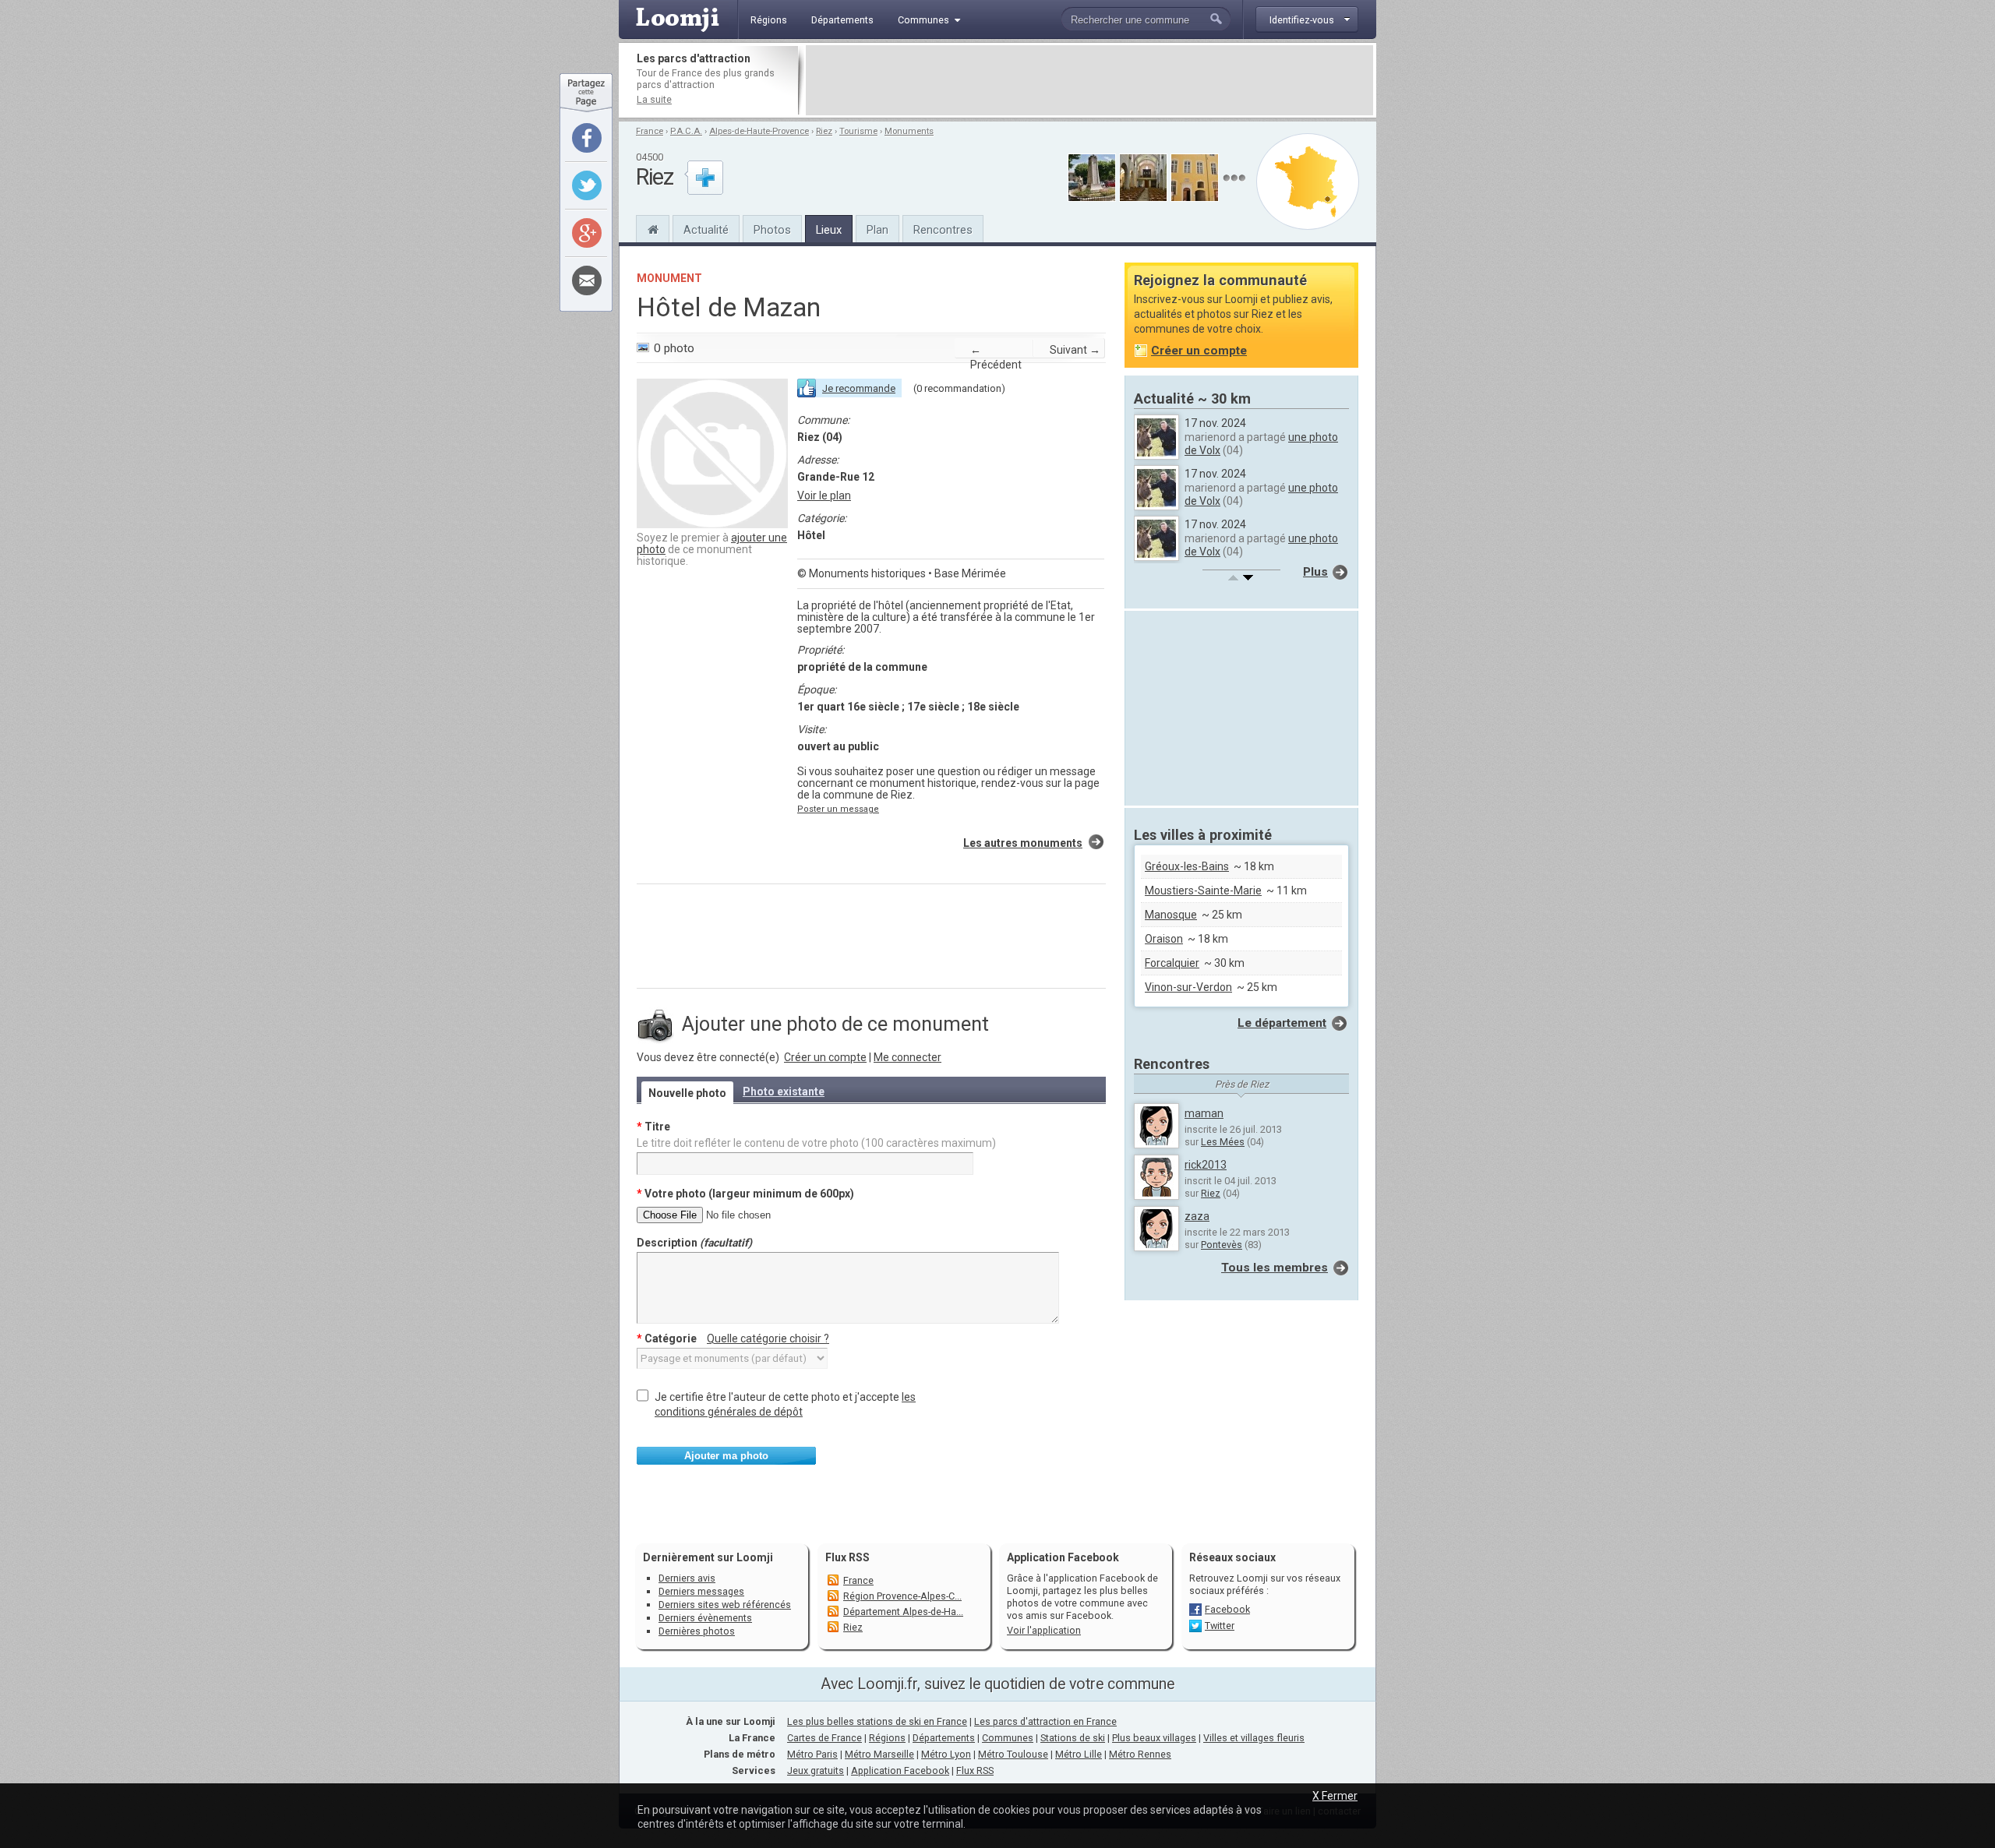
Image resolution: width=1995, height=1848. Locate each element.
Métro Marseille (879, 1754)
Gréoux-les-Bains (1187, 866)
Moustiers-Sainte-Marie (1203, 890)
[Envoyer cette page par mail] (587, 280)
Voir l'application (1044, 1630)
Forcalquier (1172, 963)
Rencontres (943, 230)
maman (1204, 1113)
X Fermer (1335, 1796)
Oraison (1164, 939)
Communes (1008, 1738)
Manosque (1171, 915)
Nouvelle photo (687, 1093)
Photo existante (784, 1092)
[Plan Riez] (1308, 182)
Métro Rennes (1140, 1754)
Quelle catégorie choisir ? (768, 1338)
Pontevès (1222, 1245)
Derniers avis (687, 1578)
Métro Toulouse (1013, 1754)
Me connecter (907, 1057)
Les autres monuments (1023, 843)
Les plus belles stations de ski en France (877, 1721)
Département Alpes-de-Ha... (903, 1612)
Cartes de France (824, 1738)
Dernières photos (697, 1631)
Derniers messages (701, 1591)
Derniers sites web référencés (725, 1605)
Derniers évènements (705, 1618)
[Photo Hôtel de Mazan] (712, 524)
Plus (1315, 572)
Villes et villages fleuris (1254, 1738)
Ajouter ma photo (726, 1456)
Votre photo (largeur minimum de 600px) (745, 1194)
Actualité (706, 230)
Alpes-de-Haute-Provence (759, 131)
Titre (653, 1127)
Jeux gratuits (816, 1770)
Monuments (909, 131)
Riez (824, 131)
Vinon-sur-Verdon (1188, 987)
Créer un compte (825, 1057)
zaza (1197, 1216)
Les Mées (1223, 1142)
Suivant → (1075, 350)
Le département (1282, 1023)
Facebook (1227, 1609)
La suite (654, 99)
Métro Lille (1079, 1754)
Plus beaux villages (1154, 1738)
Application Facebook (900, 1770)
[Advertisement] (1089, 80)
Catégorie (733, 1338)
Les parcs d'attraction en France (1045, 1721)
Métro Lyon (946, 1754)
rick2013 (1206, 1165)
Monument (669, 278)
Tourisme (858, 131)
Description (694, 1243)
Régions (887, 1738)
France (650, 131)
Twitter (1220, 1626)
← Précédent (996, 357)
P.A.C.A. (686, 131)
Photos (772, 230)
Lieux (829, 230)
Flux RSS (847, 1557)
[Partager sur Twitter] (587, 185)
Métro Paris (812, 1754)
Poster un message (838, 809)
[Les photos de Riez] (1234, 178)
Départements (944, 1738)
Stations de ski (1073, 1738)
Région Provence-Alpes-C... (902, 1596)
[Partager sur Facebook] (587, 138)
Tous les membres (1275, 1268)
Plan (877, 230)
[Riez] (653, 227)
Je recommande (859, 388)
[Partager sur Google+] (587, 233)
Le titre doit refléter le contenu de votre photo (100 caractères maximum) (816, 1143)
